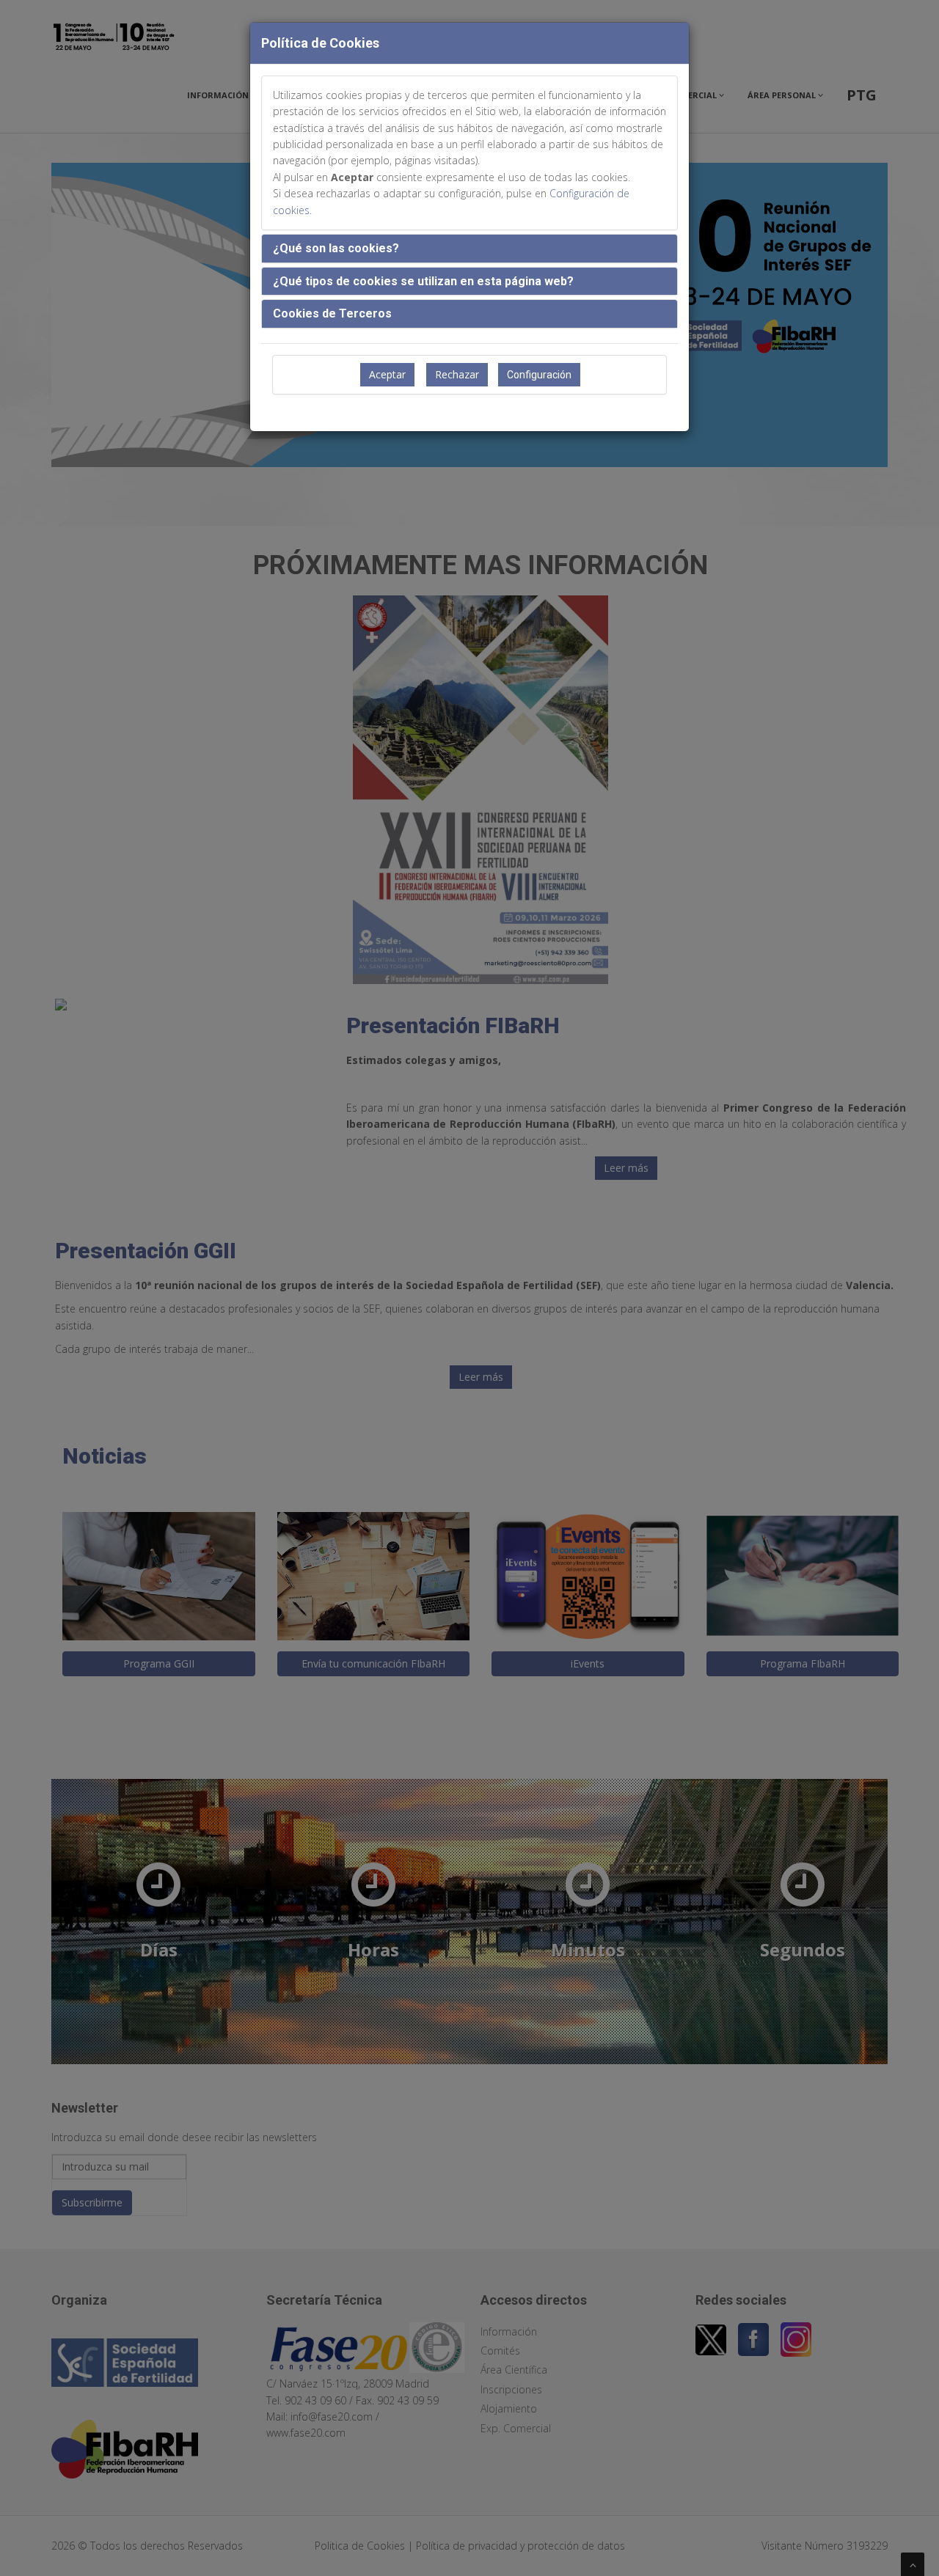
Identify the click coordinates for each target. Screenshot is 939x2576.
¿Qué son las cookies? (336, 248)
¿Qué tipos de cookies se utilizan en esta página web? (423, 281)
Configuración (539, 375)
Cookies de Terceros (332, 313)
